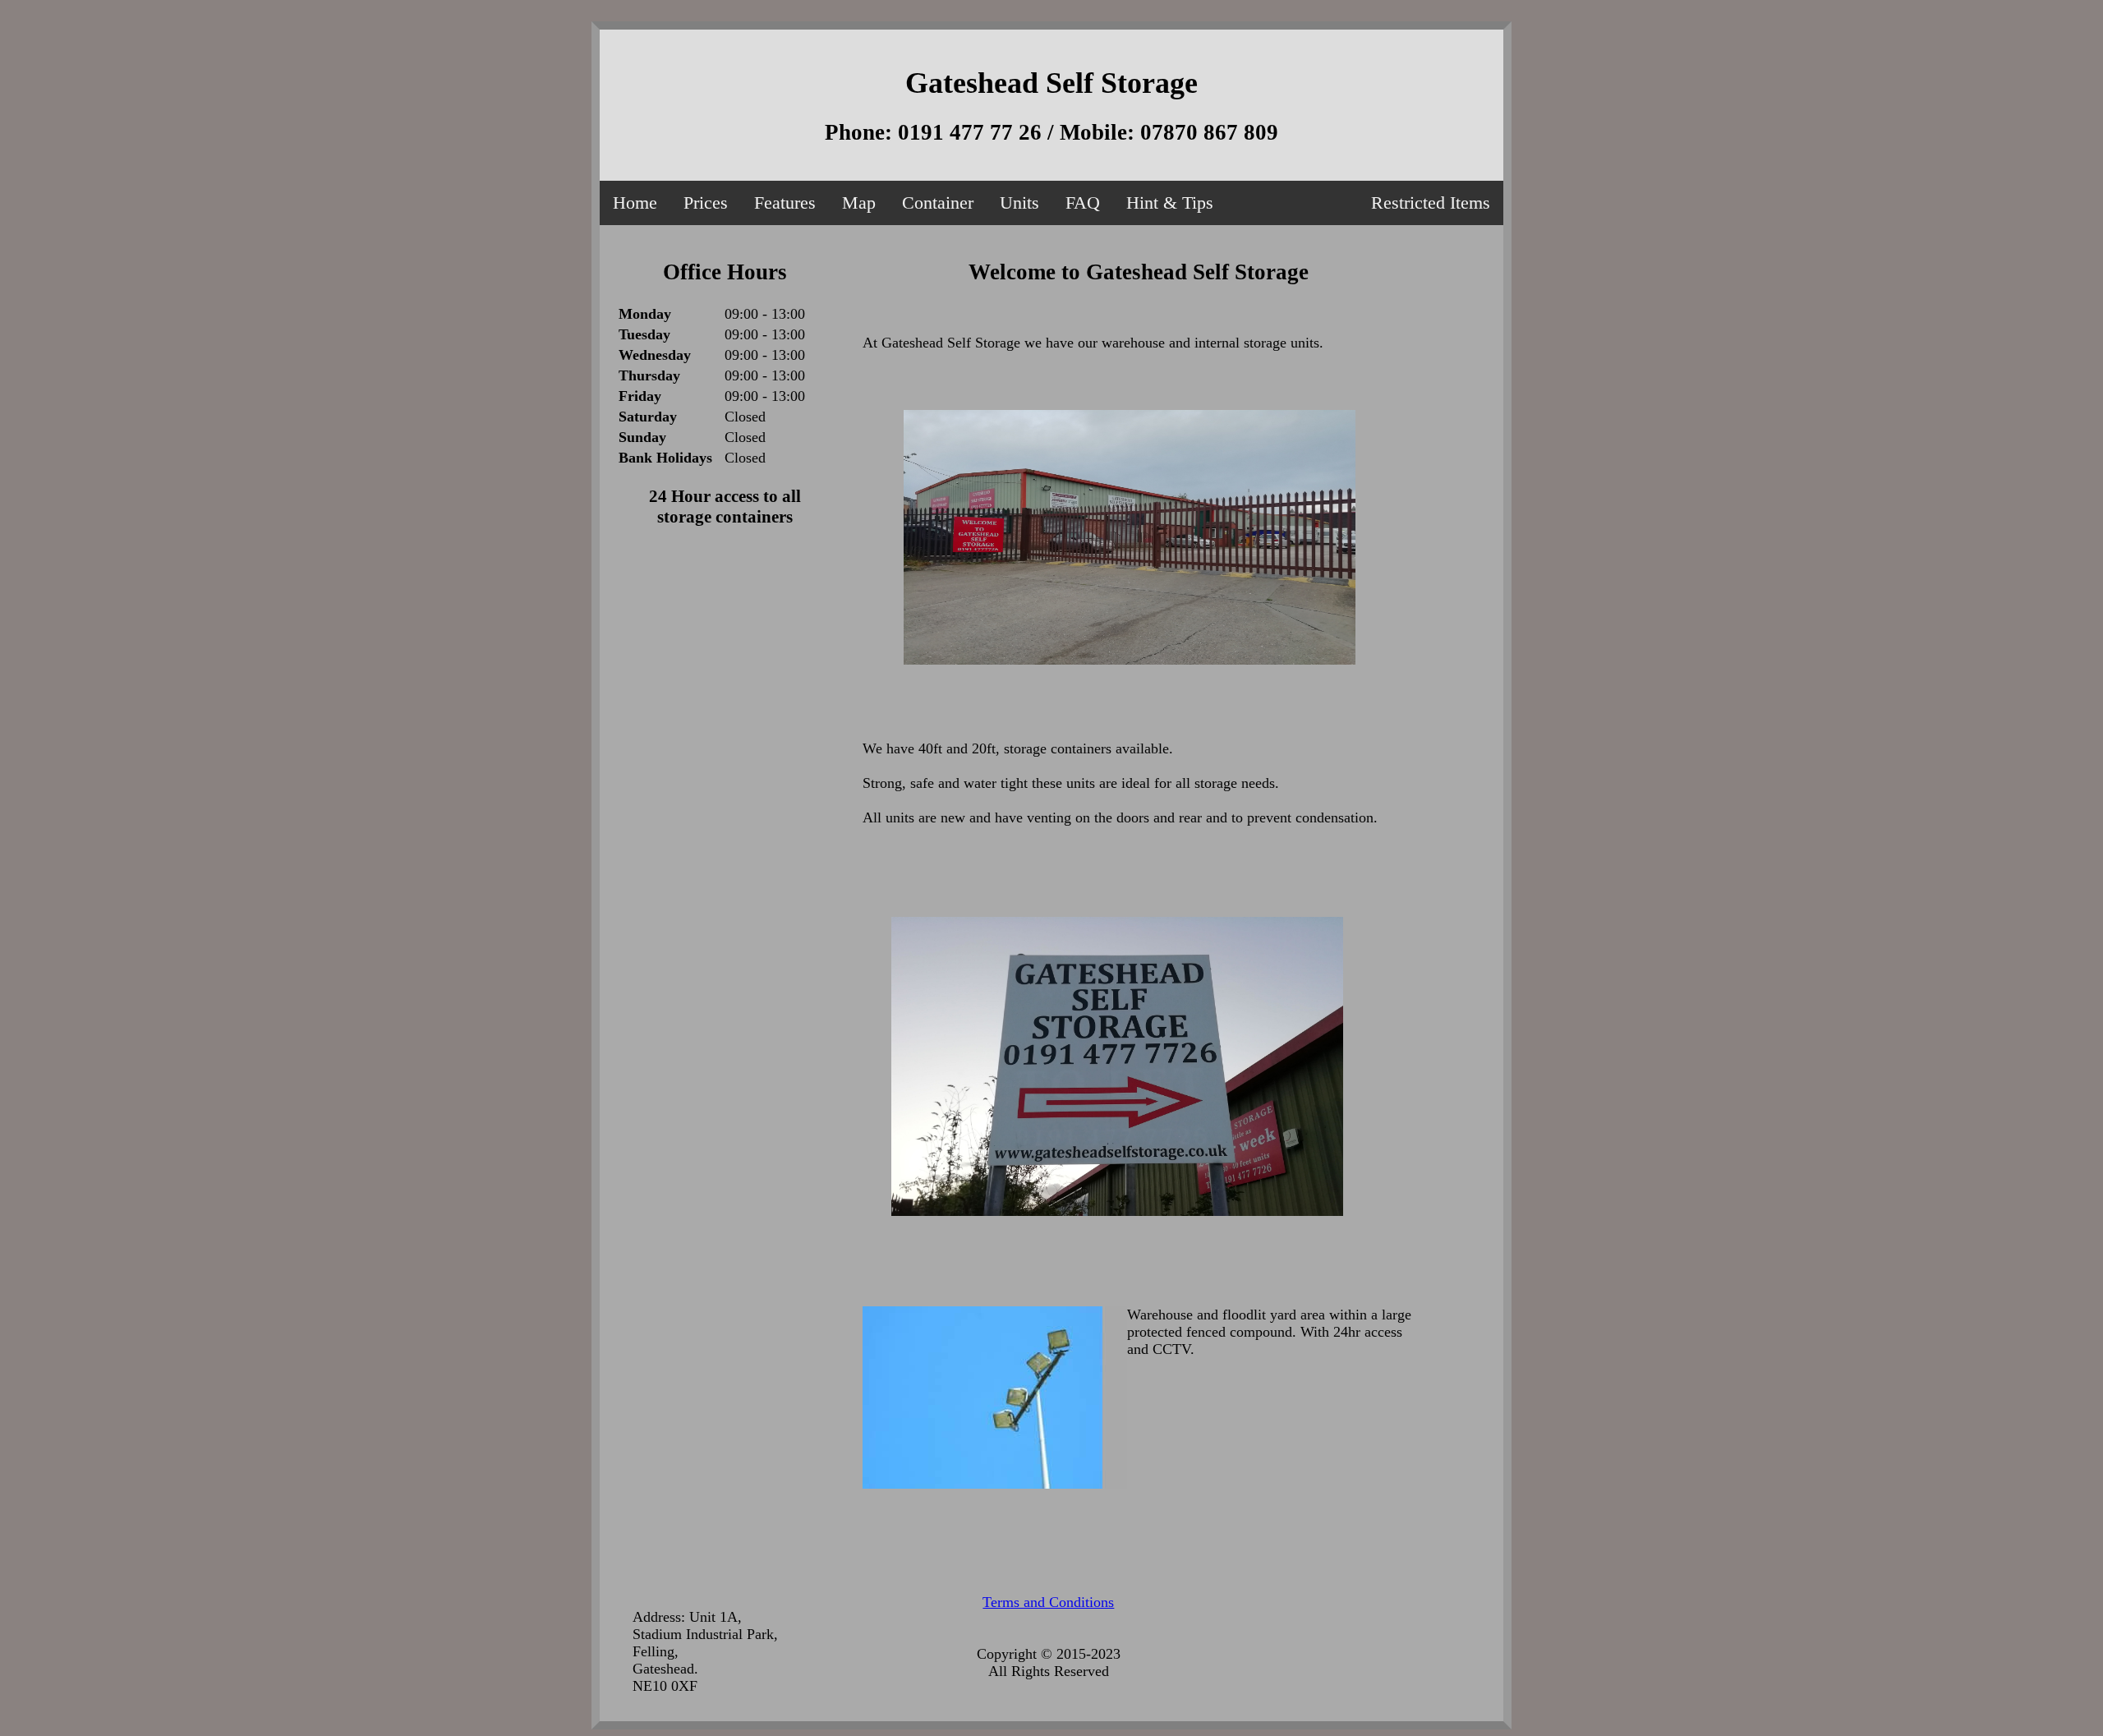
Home (635, 203)
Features (785, 203)
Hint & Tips (1170, 203)
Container (938, 203)
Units (1019, 203)
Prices (706, 203)
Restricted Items (1431, 203)
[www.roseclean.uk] (725, 954)
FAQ (1083, 203)
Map (859, 203)
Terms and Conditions (1048, 1602)
